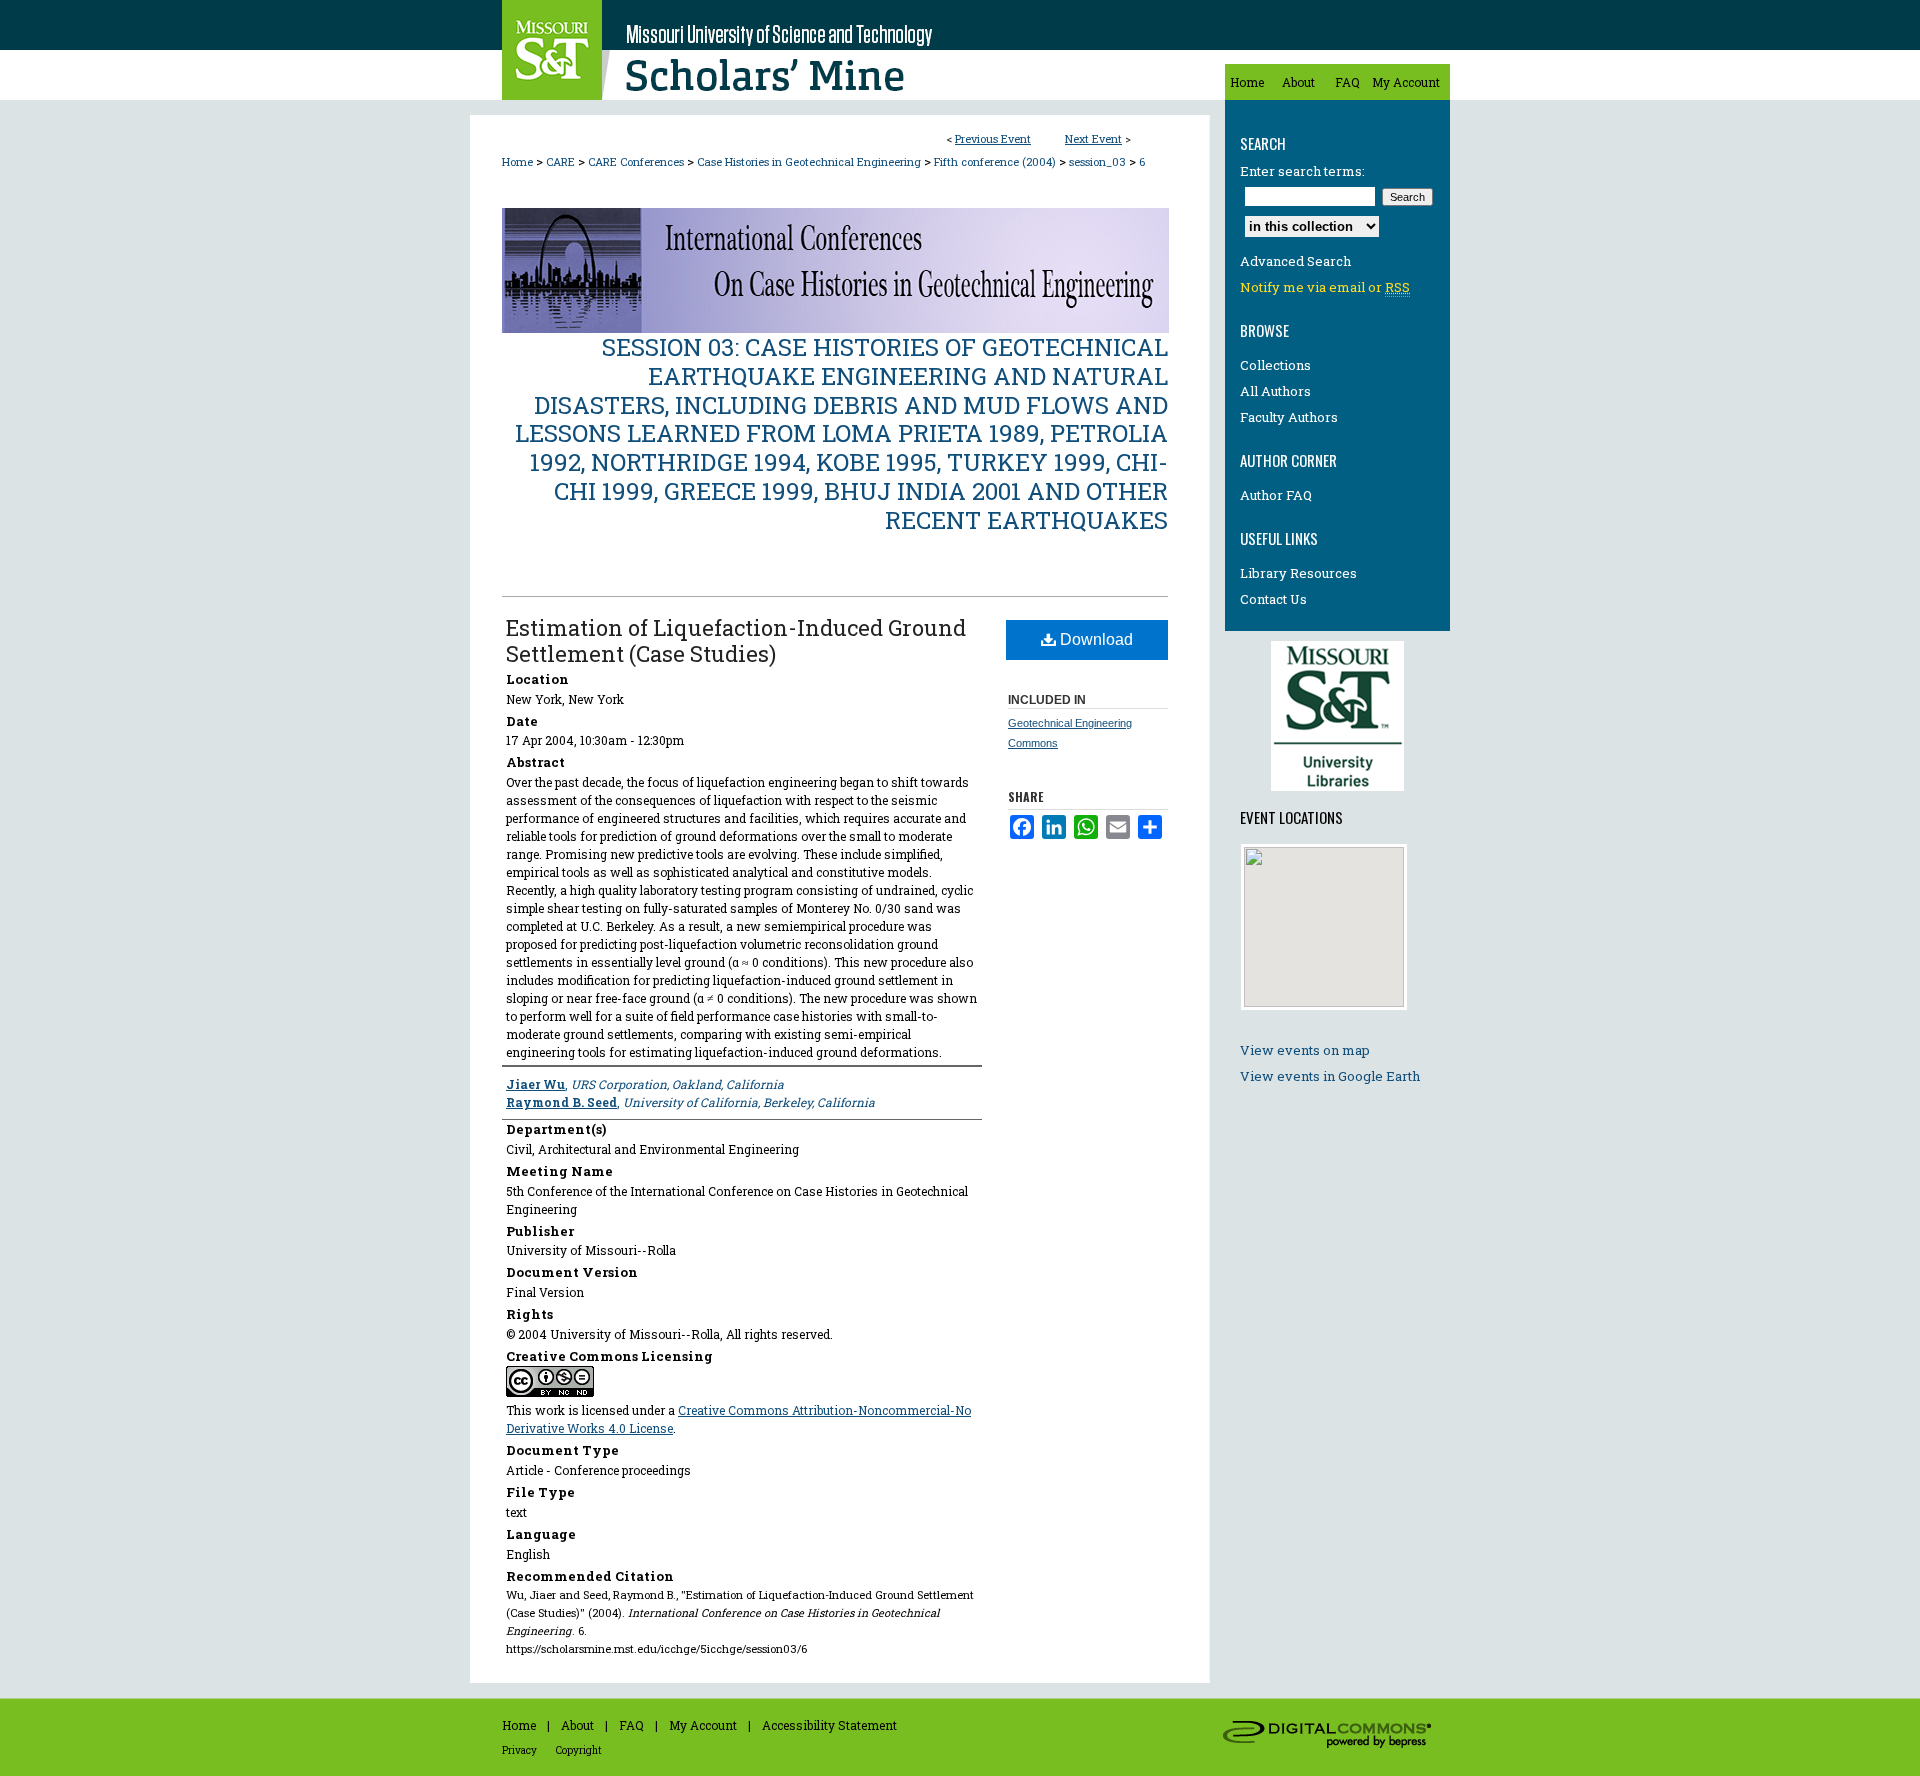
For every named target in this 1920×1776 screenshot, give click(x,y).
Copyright (579, 1750)
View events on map (1305, 1050)
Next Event (1093, 138)
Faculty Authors (1289, 417)
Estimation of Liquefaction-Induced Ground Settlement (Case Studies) (736, 640)
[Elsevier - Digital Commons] (1330, 1737)
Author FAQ (1276, 495)
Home (517, 161)
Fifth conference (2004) (996, 161)
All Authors (1275, 391)
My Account (703, 1725)
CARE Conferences (637, 161)
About (577, 1725)
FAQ (631, 1725)
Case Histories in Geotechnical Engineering (810, 161)
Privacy (519, 1750)
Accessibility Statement (829, 1725)
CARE (562, 161)
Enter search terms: (1302, 171)
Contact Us (1273, 599)
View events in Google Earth (1330, 1076)
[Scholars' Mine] (840, 50)
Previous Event (993, 138)
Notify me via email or (1325, 287)
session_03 (1099, 161)
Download (1094, 639)
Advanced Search (1295, 261)
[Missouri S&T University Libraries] (1337, 796)
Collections (1275, 365)
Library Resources (1298, 573)
